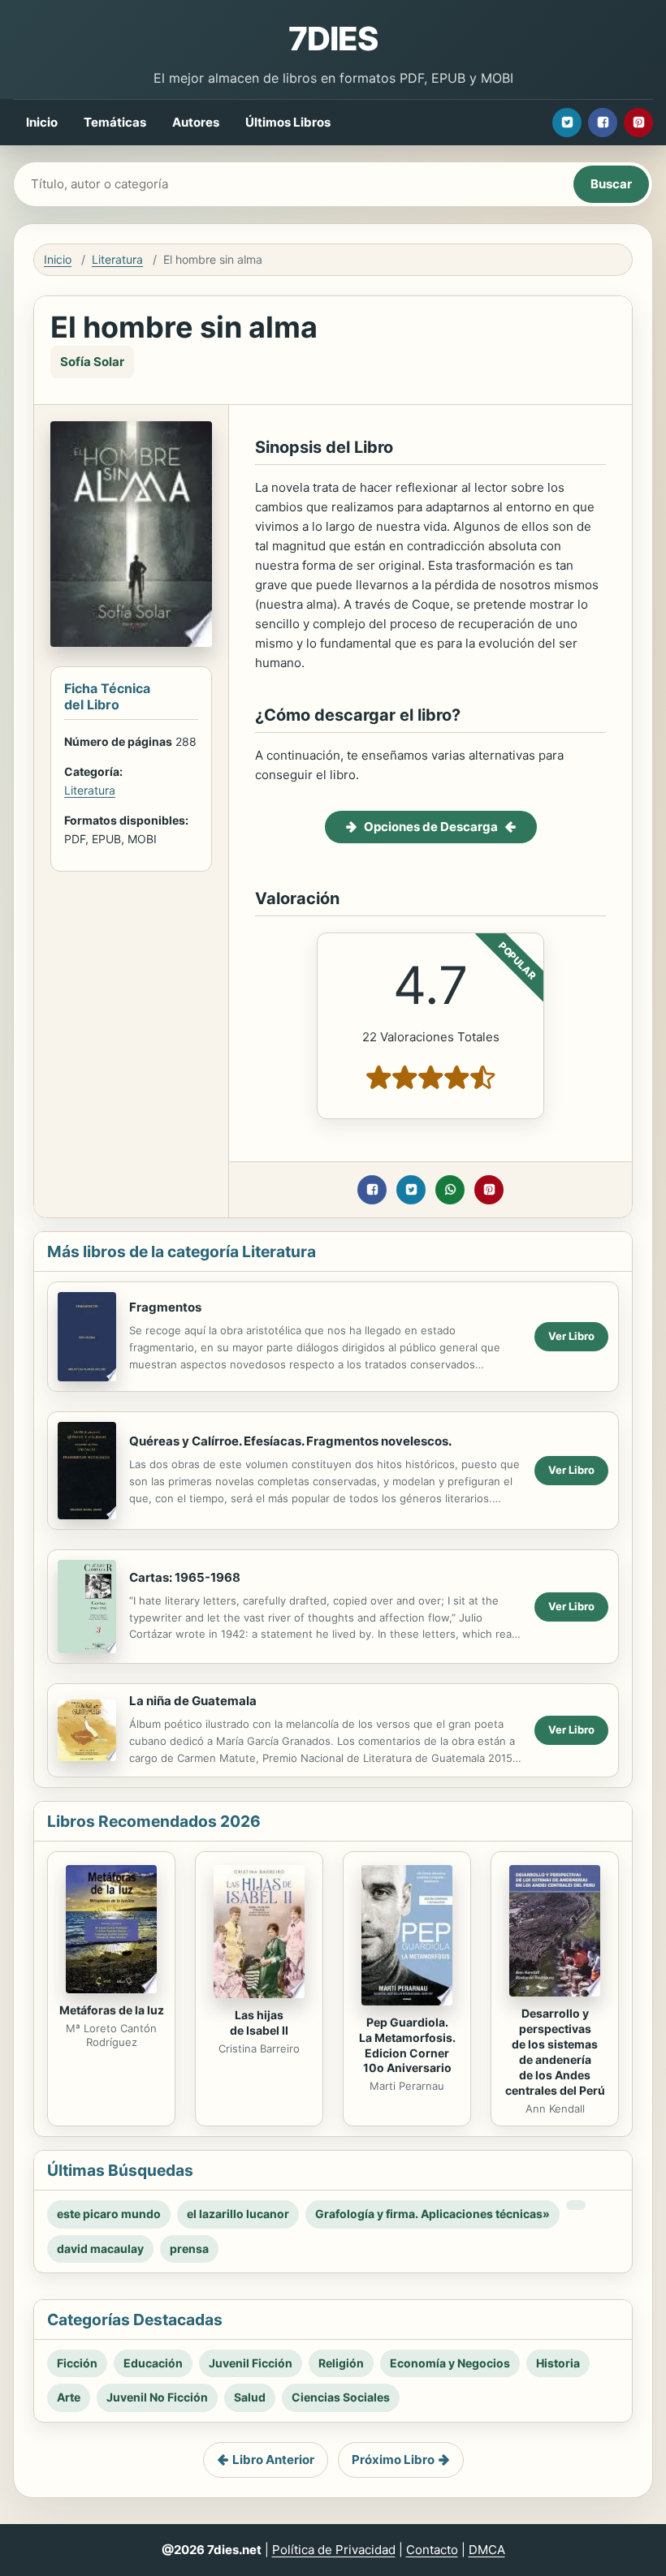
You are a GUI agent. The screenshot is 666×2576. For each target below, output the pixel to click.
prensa (189, 2249)
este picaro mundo (109, 2214)
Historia (558, 2363)
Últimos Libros (288, 122)
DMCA (487, 2550)
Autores (196, 122)
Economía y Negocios (450, 2363)
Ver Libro (571, 1336)
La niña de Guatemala (193, 1701)
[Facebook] (603, 123)
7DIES (333, 39)
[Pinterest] (638, 123)
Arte (69, 2397)
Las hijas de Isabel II (259, 2022)
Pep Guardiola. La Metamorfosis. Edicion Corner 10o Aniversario (407, 2045)
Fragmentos (165, 1307)
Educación (153, 2363)
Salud (250, 2397)
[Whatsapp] (450, 1190)
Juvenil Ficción (251, 2363)
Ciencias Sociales (341, 2397)
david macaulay (100, 2249)
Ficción (77, 2363)
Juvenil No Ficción (157, 2397)
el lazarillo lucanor (238, 2214)
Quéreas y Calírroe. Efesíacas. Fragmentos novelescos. (290, 1441)
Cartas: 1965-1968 (185, 1577)
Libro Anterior (273, 2460)
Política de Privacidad (334, 2550)
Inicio (42, 122)
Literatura (117, 259)
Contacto (432, 2550)
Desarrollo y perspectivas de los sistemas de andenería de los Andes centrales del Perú (555, 2051)
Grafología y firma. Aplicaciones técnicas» (432, 2214)
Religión (341, 2363)
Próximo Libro (393, 2460)
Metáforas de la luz (112, 2010)
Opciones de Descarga (431, 827)
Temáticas (115, 122)
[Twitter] (567, 123)
